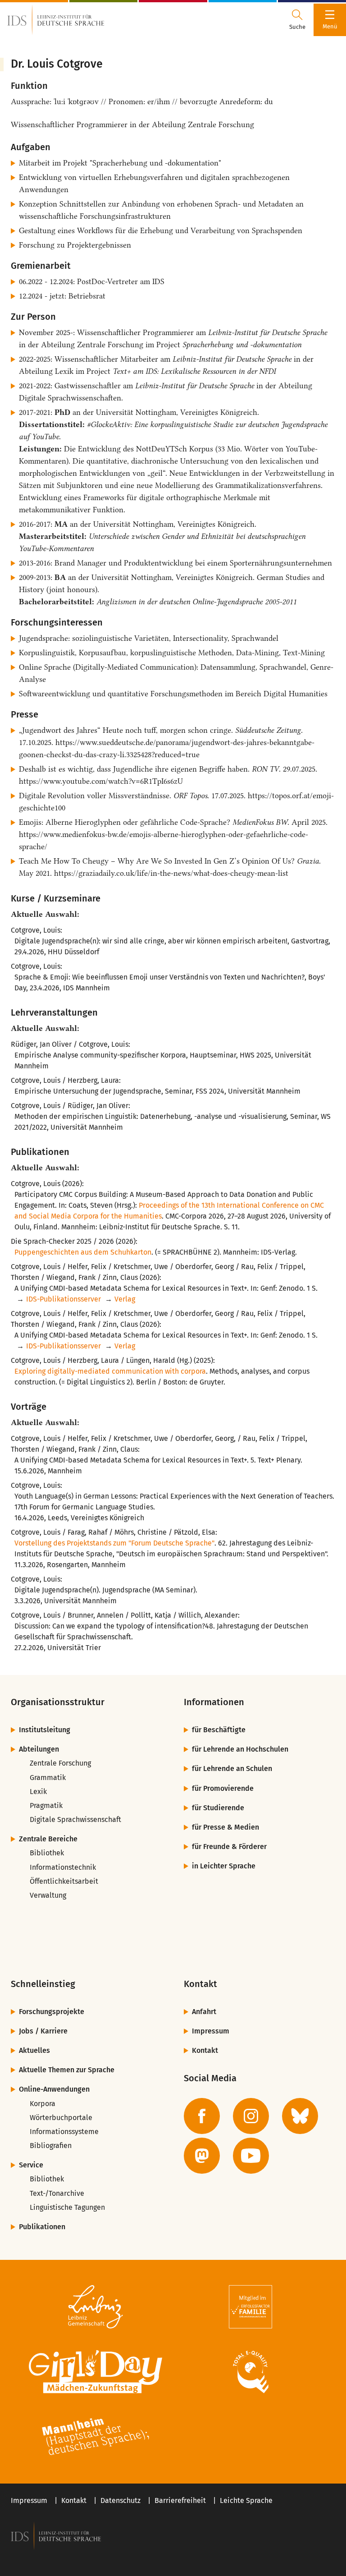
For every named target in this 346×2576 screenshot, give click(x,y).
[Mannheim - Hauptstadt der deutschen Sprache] (96, 2437)
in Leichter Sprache (224, 1866)
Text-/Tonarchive (57, 2193)
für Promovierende (223, 1788)
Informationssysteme (64, 2132)
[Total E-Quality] (250, 2372)
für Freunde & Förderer (229, 1847)
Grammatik (48, 1778)
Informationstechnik (63, 1867)
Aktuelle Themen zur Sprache (67, 2070)
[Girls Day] (96, 2372)
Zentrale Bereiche (48, 1839)
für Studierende (218, 1808)
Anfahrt (204, 2012)
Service (31, 2165)
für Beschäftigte (219, 1730)
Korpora (43, 2104)
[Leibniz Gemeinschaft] (96, 2307)
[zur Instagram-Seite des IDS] (251, 2116)
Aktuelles (34, 2050)
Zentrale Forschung (60, 1763)
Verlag (125, 1299)
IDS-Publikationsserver (64, 1299)
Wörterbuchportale (61, 2118)
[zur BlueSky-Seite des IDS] (300, 2116)
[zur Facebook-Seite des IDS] (202, 2116)
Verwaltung (48, 1895)
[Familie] (250, 2307)
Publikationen (42, 2227)
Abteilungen (39, 1749)
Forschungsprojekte (52, 2012)
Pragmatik (46, 1805)
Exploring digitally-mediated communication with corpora (110, 1371)
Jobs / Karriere (43, 2031)
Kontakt (205, 2050)
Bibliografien (51, 2146)
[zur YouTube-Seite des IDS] (251, 2156)
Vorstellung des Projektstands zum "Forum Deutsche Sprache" (114, 1543)
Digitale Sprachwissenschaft (75, 1819)
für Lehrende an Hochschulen (240, 1749)
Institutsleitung (45, 1730)
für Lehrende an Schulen (232, 1769)
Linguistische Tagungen (67, 2207)
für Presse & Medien (225, 1827)
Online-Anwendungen (54, 2089)
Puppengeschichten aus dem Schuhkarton (83, 1252)
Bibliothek (47, 1853)
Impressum (211, 2031)
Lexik (38, 1792)
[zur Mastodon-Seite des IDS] (202, 2156)
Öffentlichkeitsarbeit (64, 1881)
